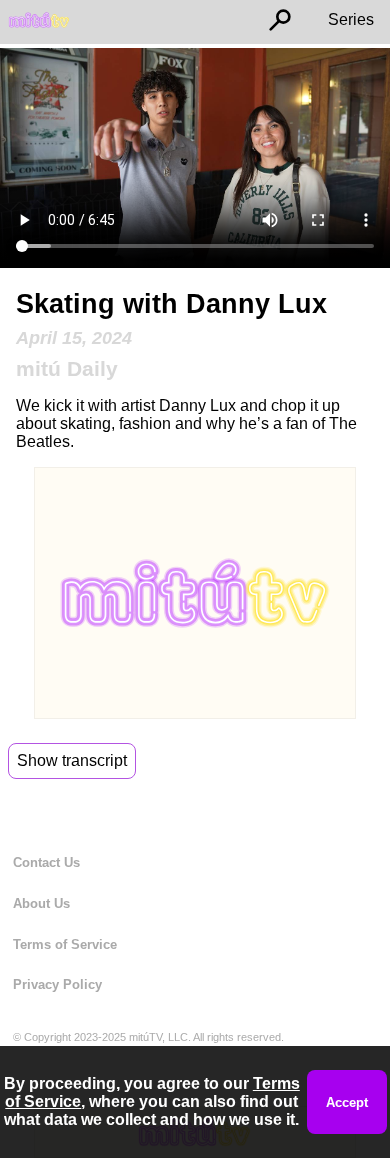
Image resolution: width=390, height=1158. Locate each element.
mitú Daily (67, 368)
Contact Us (46, 862)
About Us (41, 903)
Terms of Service (65, 944)
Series (351, 19)
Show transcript (72, 760)
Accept (347, 1102)
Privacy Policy (57, 984)
